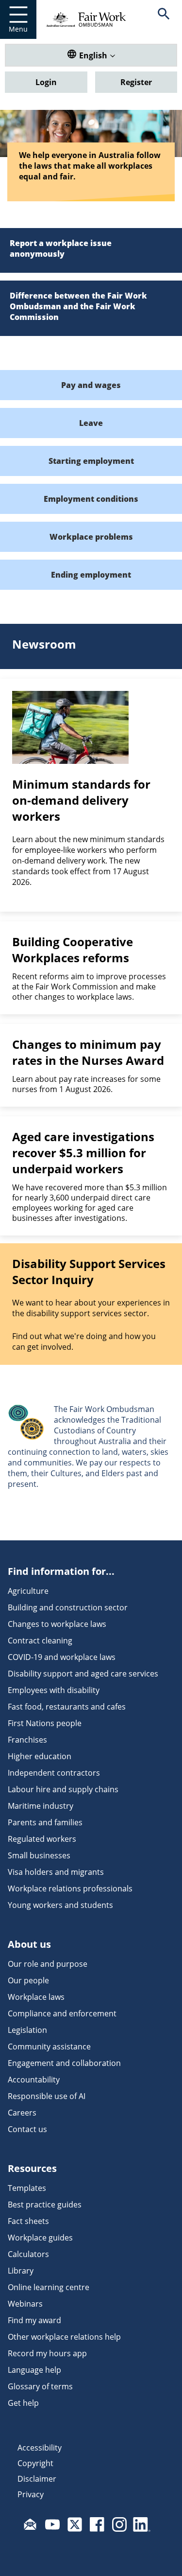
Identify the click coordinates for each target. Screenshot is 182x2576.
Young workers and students (60, 1905)
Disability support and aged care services (83, 1674)
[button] (164, 19)
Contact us (27, 2129)
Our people (28, 1980)
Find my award (34, 2320)
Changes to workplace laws (57, 1624)
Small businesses (39, 1855)
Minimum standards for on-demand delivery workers (81, 800)
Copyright (35, 2463)
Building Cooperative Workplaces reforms (73, 950)
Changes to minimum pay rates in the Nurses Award (88, 1052)
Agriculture (28, 1591)
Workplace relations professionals (70, 1888)
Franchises (27, 1740)
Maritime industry (41, 1806)
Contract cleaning (40, 1641)
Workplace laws (36, 1997)
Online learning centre (49, 2287)
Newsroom (44, 644)
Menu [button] (18, 29)
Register (136, 82)
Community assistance (49, 2047)
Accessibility (40, 2448)
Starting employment (91, 461)
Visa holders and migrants (56, 1872)
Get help (23, 2403)
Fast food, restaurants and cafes (67, 1707)
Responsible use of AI (47, 2096)
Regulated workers (42, 1839)
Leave (91, 423)
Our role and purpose (48, 1964)
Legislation (27, 2030)
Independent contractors (54, 1773)
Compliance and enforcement (62, 2013)
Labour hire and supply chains (63, 1789)
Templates (27, 2188)
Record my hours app (47, 2353)
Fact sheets (28, 2221)
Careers (22, 2113)
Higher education (40, 1756)
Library (21, 2271)
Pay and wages (91, 385)
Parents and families (45, 1822)
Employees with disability (54, 1690)
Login (46, 82)
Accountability (34, 2080)
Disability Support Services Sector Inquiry (89, 1271)
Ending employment (91, 575)
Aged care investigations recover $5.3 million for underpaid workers (83, 1153)
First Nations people (45, 1723)
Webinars (25, 2304)
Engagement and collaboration (64, 2063)
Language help (34, 2370)
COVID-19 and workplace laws (62, 1657)
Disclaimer (37, 2479)
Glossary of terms (40, 2386)
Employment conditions (91, 499)
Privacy (31, 2494)
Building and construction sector (68, 1607)
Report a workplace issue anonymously (61, 248)
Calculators (28, 2254)
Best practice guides (45, 2205)
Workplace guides (40, 2238)
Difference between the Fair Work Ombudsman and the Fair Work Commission (78, 306)
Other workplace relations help (64, 2337)
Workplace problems (91, 537)
